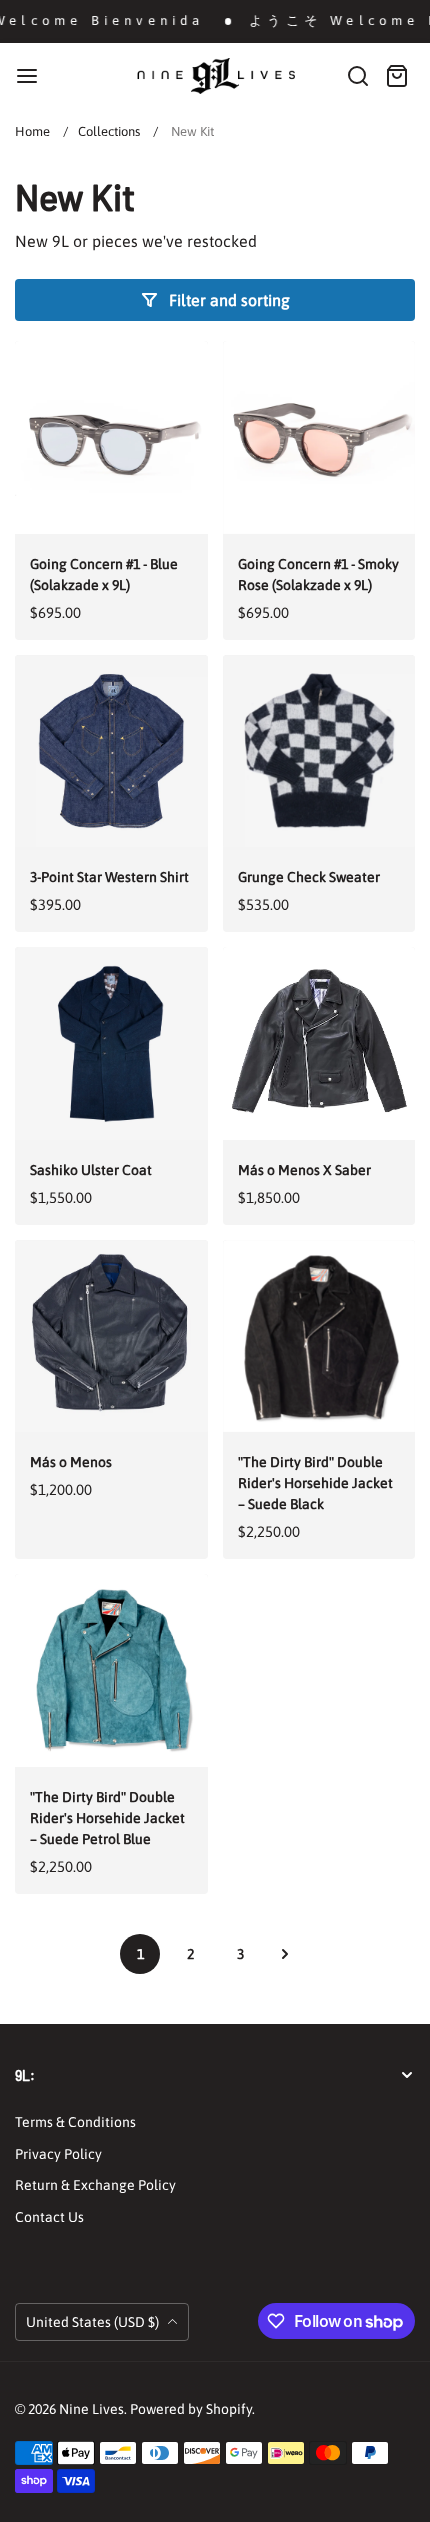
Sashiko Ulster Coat (91, 1170)
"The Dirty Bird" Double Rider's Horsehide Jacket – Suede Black (315, 1483)
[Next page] (285, 1954)
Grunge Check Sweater (309, 877)
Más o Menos (71, 1462)
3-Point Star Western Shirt (109, 877)
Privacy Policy (58, 2154)
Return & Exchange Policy (95, 2185)
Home (32, 131)
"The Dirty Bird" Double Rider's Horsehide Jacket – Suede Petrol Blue (107, 1818)
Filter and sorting (229, 300)
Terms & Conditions (75, 2122)
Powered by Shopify (191, 2409)
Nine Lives (91, 2409)
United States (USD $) (94, 2322)
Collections (109, 131)
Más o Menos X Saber (304, 1170)
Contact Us (49, 2217)
